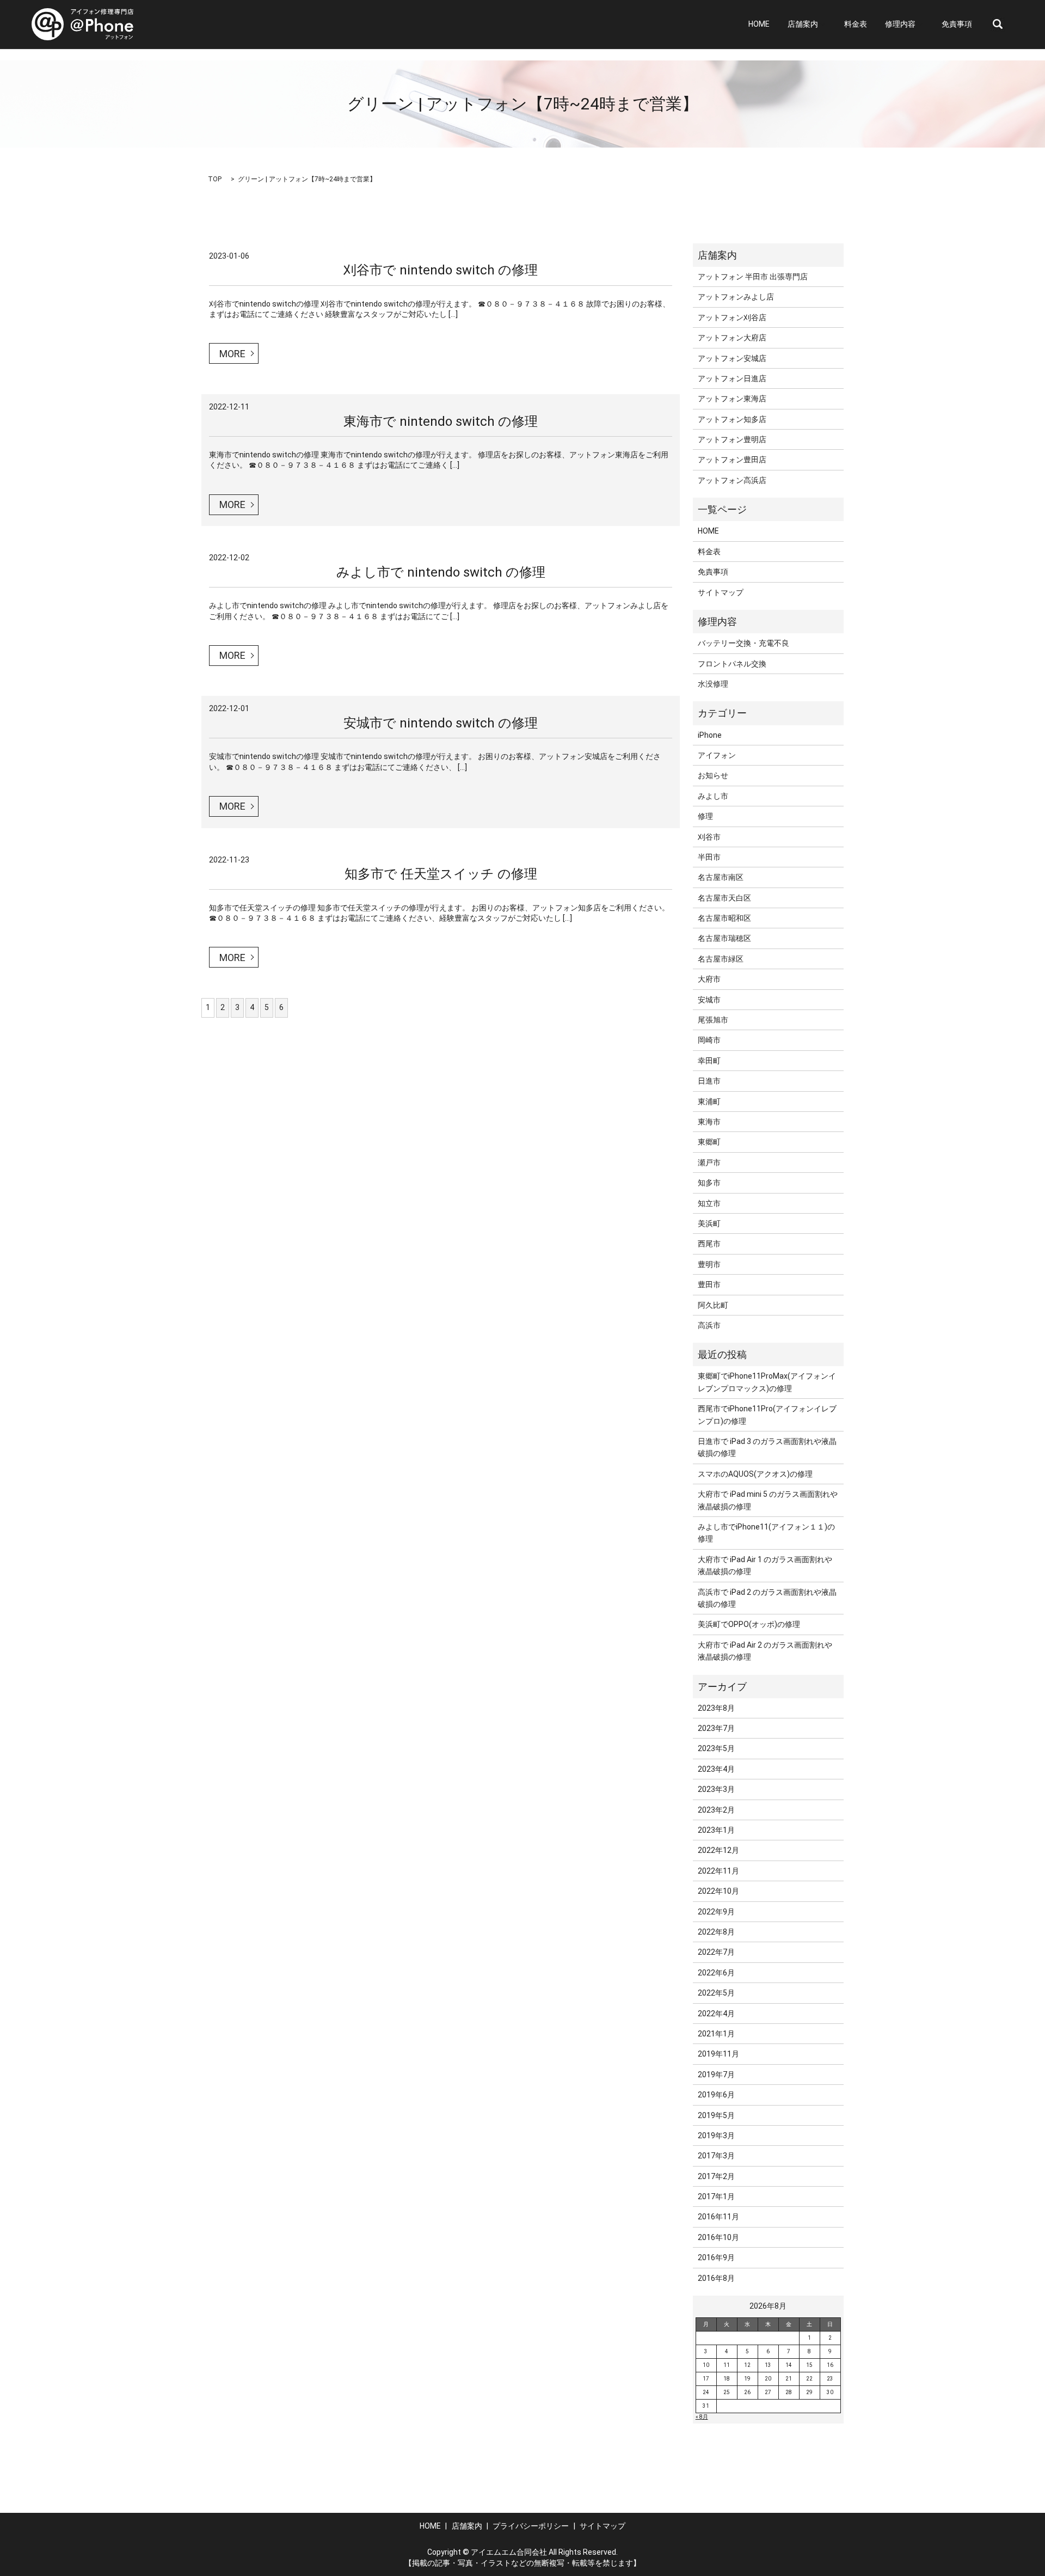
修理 (705, 816)
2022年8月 (716, 1932)
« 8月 (702, 2417)
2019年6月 (716, 2095)
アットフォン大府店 (732, 338)
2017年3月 (716, 2156)
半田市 (709, 857)
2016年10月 (718, 2237)
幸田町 (709, 1061)
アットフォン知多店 (732, 419)
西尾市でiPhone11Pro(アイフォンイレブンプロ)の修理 (767, 1415)
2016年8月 (716, 2278)
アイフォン (717, 755)
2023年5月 (716, 1748)
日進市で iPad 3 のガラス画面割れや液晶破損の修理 (767, 1447)
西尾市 (709, 1244)
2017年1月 (716, 2196)
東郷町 (709, 1142)
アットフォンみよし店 (736, 297)
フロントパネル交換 (732, 664)
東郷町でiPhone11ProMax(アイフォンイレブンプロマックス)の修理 (767, 1382)
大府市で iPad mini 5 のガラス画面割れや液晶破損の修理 (768, 1500)
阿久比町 (713, 1305)
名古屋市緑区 (721, 959)
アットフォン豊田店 (732, 460)
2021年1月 (716, 2034)
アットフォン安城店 (732, 358)
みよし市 (713, 796)
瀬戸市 (709, 1162)
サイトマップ (721, 592)
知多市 (709, 1183)
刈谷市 (709, 837)
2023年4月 (716, 1769)
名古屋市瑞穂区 (724, 938)
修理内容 (900, 25)
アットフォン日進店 (732, 378)
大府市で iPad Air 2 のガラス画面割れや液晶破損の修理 (765, 1651)
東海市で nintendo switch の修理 (441, 421)
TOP (215, 179)
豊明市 (709, 1264)
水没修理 (713, 684)
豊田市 (709, 1284)
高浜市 (709, 1325)
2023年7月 (716, 1728)
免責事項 (957, 25)
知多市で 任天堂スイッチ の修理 (441, 874)
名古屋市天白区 (724, 898)
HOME (759, 25)
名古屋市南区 (721, 877)
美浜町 (709, 1223)
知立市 (709, 1203)
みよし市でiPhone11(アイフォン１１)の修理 (766, 1533)
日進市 (709, 1081)
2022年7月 (716, 1952)
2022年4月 (716, 2014)
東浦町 (709, 1102)
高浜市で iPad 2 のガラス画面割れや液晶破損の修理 (767, 1598)
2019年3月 (716, 2136)
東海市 (709, 1122)
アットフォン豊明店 (732, 439)
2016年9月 (716, 2257)
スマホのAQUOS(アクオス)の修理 (755, 1474)
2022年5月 (716, 1993)
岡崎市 (709, 1040)
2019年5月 (716, 2115)
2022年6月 (716, 1973)
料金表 (856, 25)
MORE (232, 354)
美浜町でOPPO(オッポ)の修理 (749, 1624)
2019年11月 (718, 2054)
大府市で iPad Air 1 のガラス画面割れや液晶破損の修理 (765, 1565)
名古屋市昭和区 (724, 918)
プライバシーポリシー (531, 2526)
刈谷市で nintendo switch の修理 (441, 270)
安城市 (709, 1000)
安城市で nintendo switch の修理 (441, 723)
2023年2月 (716, 1810)
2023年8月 (716, 1708)
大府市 (709, 979)
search (998, 25)
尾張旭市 (713, 1020)
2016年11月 (718, 2217)
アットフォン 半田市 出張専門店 (753, 277)
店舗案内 (803, 25)
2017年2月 (716, 2176)
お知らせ (713, 775)
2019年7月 (716, 2075)
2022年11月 (718, 1871)
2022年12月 (718, 1850)
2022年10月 (718, 1891)
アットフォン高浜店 (732, 480)
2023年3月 (716, 1789)
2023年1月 (716, 1830)
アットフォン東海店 (732, 399)
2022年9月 (716, 1912)
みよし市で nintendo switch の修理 (441, 572)
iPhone (710, 735)
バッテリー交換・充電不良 (743, 643)
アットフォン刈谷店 (732, 317)
